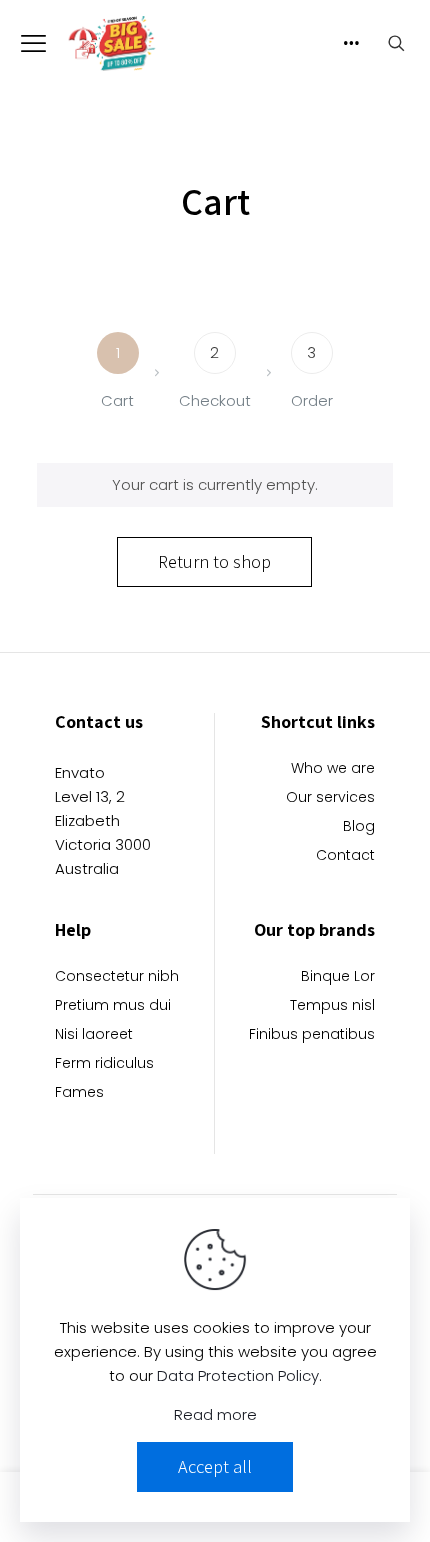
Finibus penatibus (312, 1035)
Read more (215, 1414)
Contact (345, 856)
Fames (79, 1093)
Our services (330, 798)
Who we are (333, 769)
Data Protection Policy (238, 1375)
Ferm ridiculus (104, 1064)
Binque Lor (338, 977)
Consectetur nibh (117, 977)
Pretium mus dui (113, 1006)
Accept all (215, 1466)
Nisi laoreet (94, 1035)
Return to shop (214, 561)
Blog (359, 827)
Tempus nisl (332, 1006)
